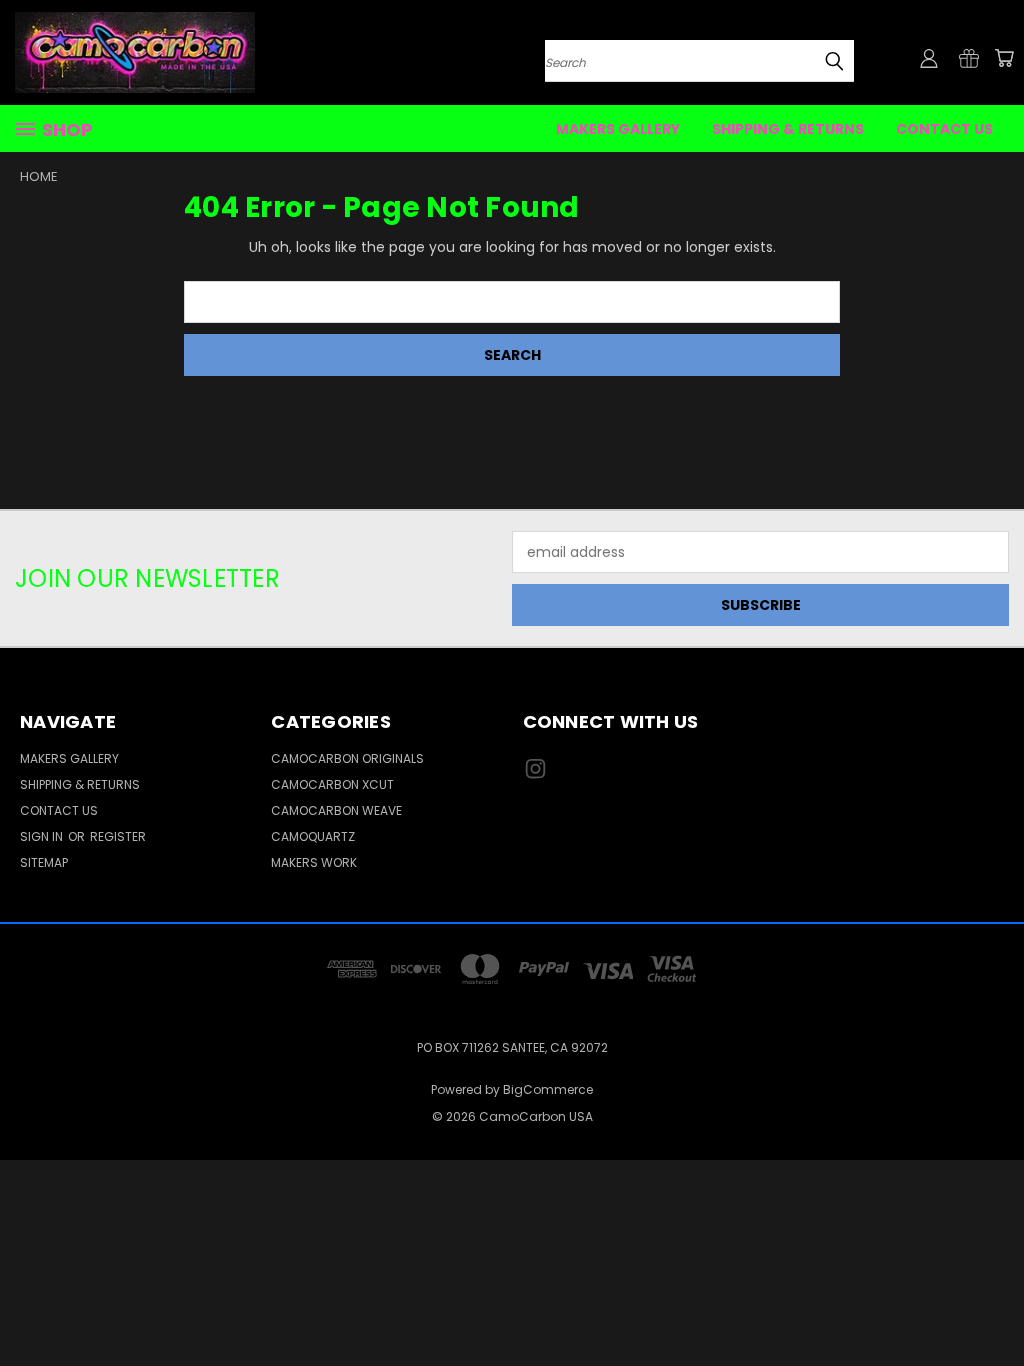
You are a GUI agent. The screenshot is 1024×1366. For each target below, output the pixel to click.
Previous (993, 1303)
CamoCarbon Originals (347, 758)
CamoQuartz (313, 836)
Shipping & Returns (788, 129)
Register (118, 836)
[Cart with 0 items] (1004, 58)
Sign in (43, 836)
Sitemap (44, 862)
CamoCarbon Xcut (332, 784)
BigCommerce (548, 1089)
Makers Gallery (618, 129)
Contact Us (944, 129)
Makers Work (314, 862)
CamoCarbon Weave (336, 810)
